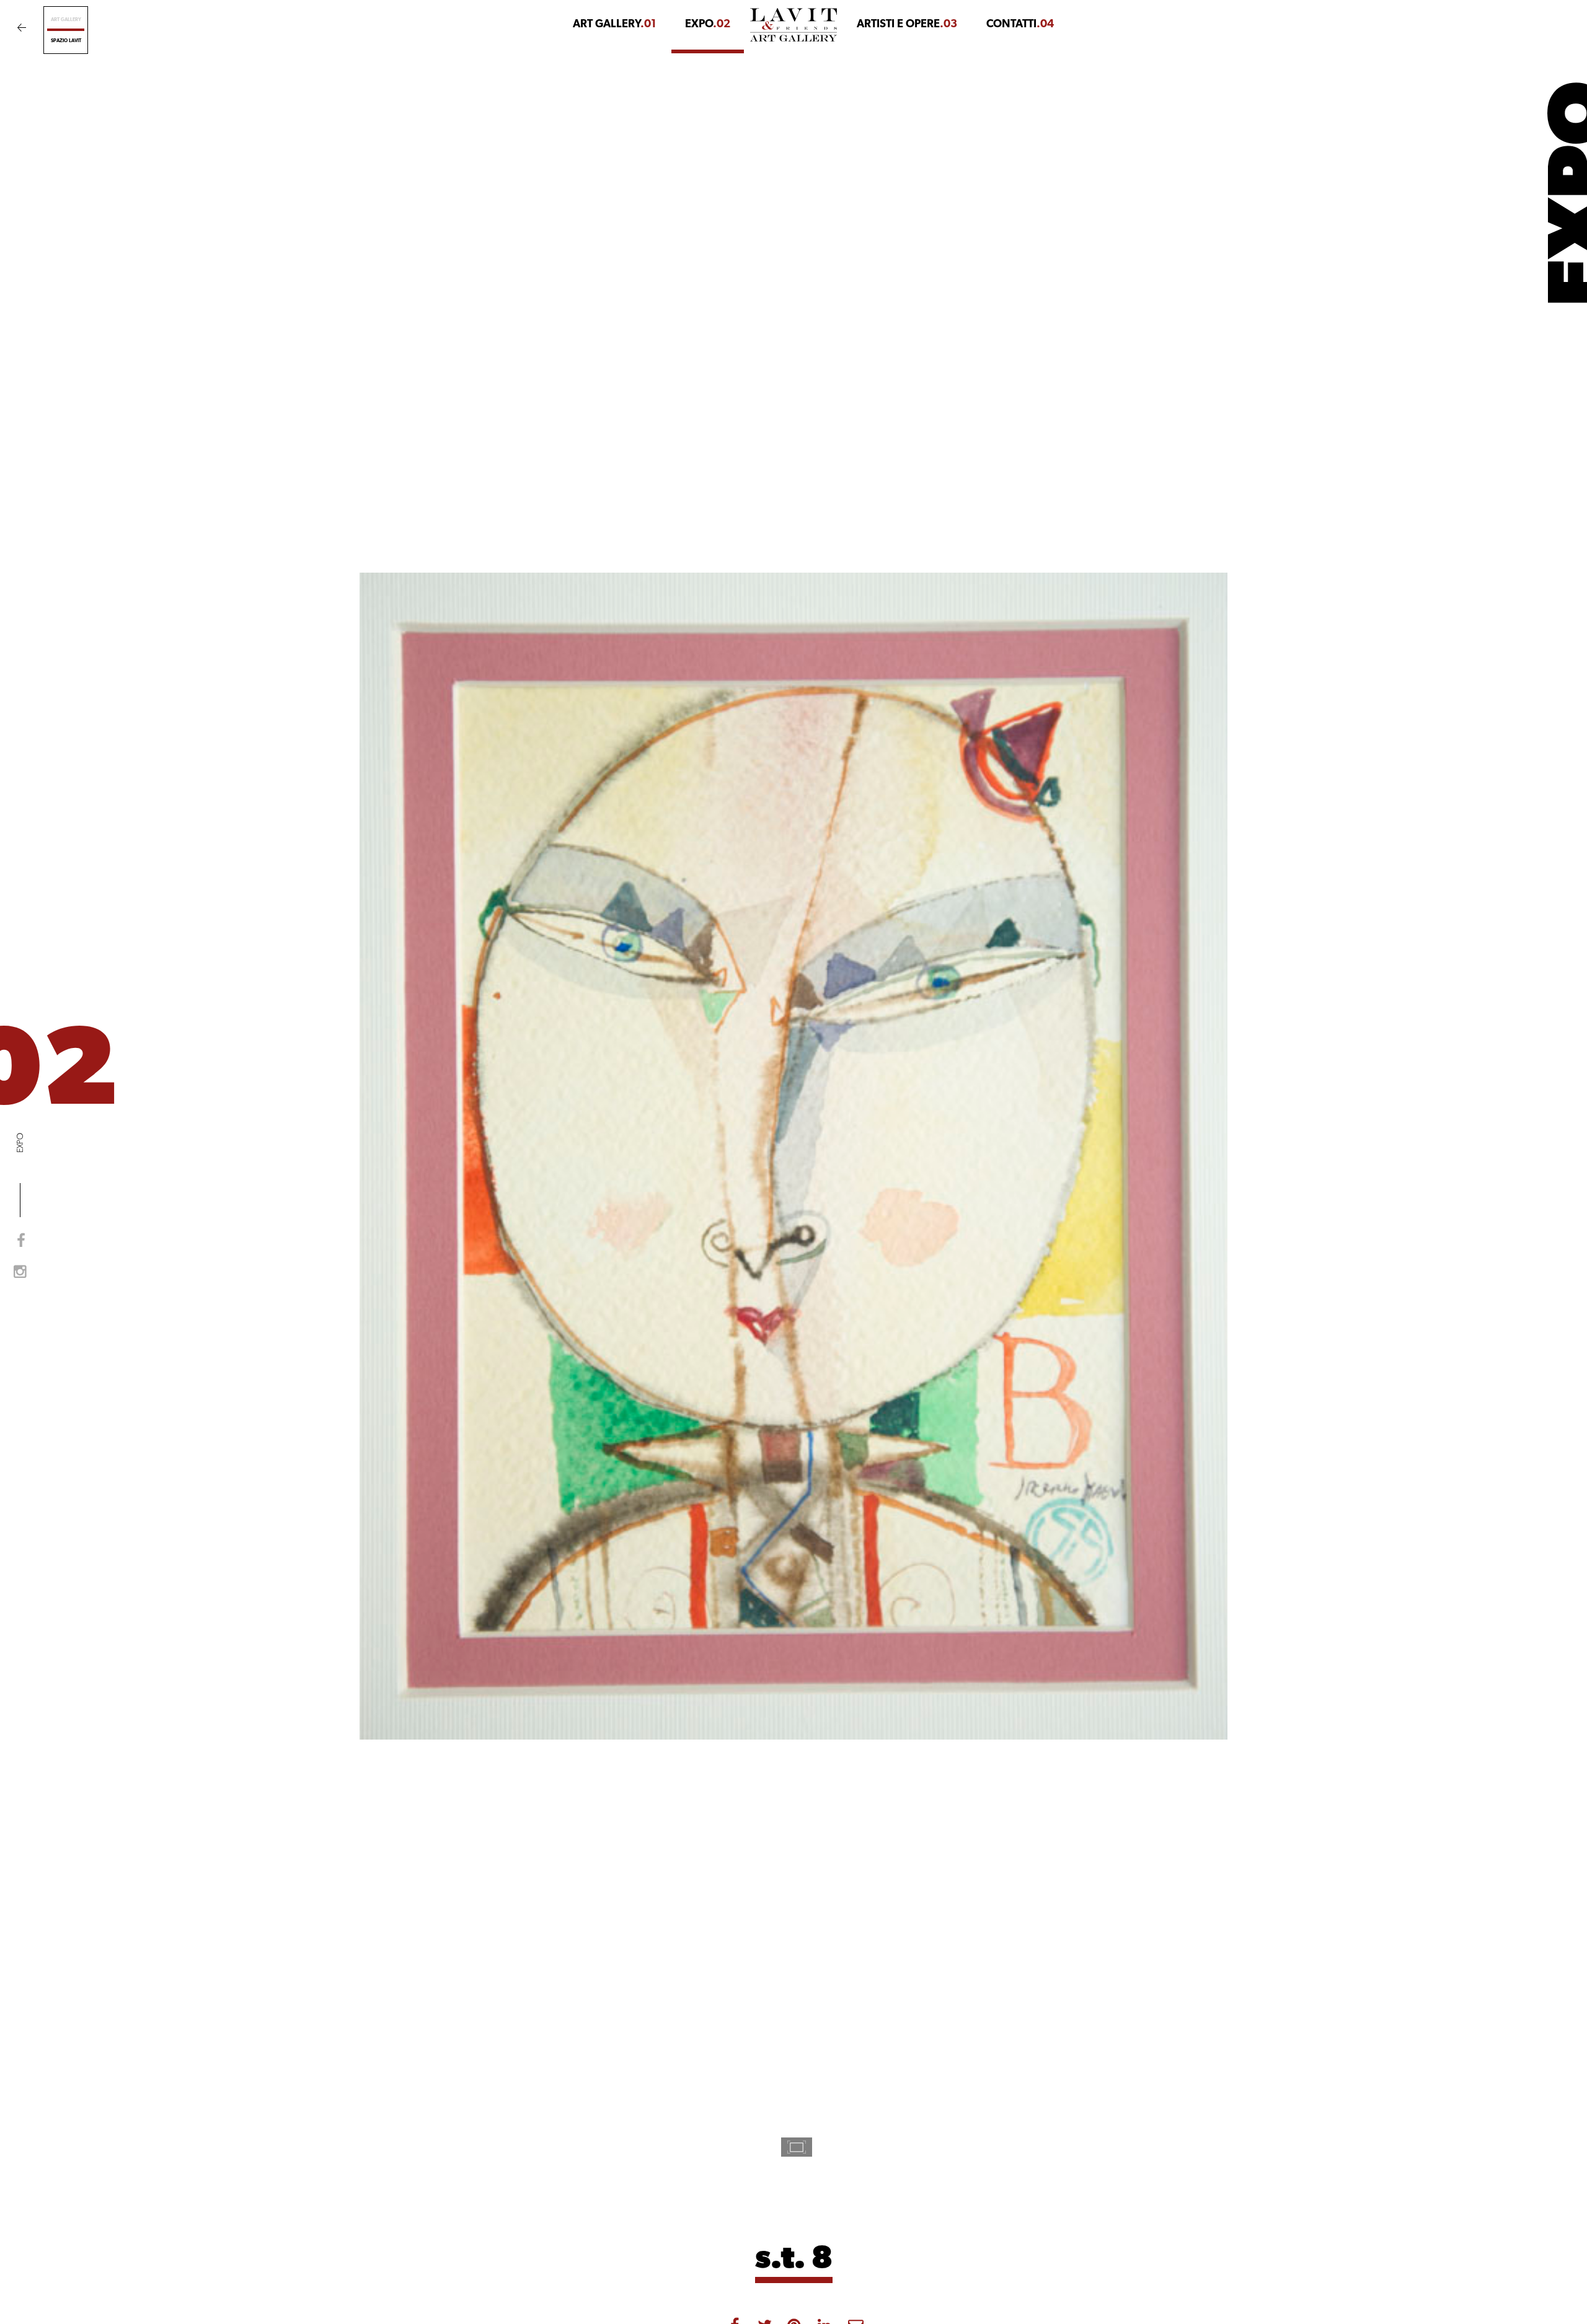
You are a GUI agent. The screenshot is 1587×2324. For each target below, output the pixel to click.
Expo (708, 25)
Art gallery (66, 20)
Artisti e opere (907, 25)
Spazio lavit (66, 41)
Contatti (1020, 25)
